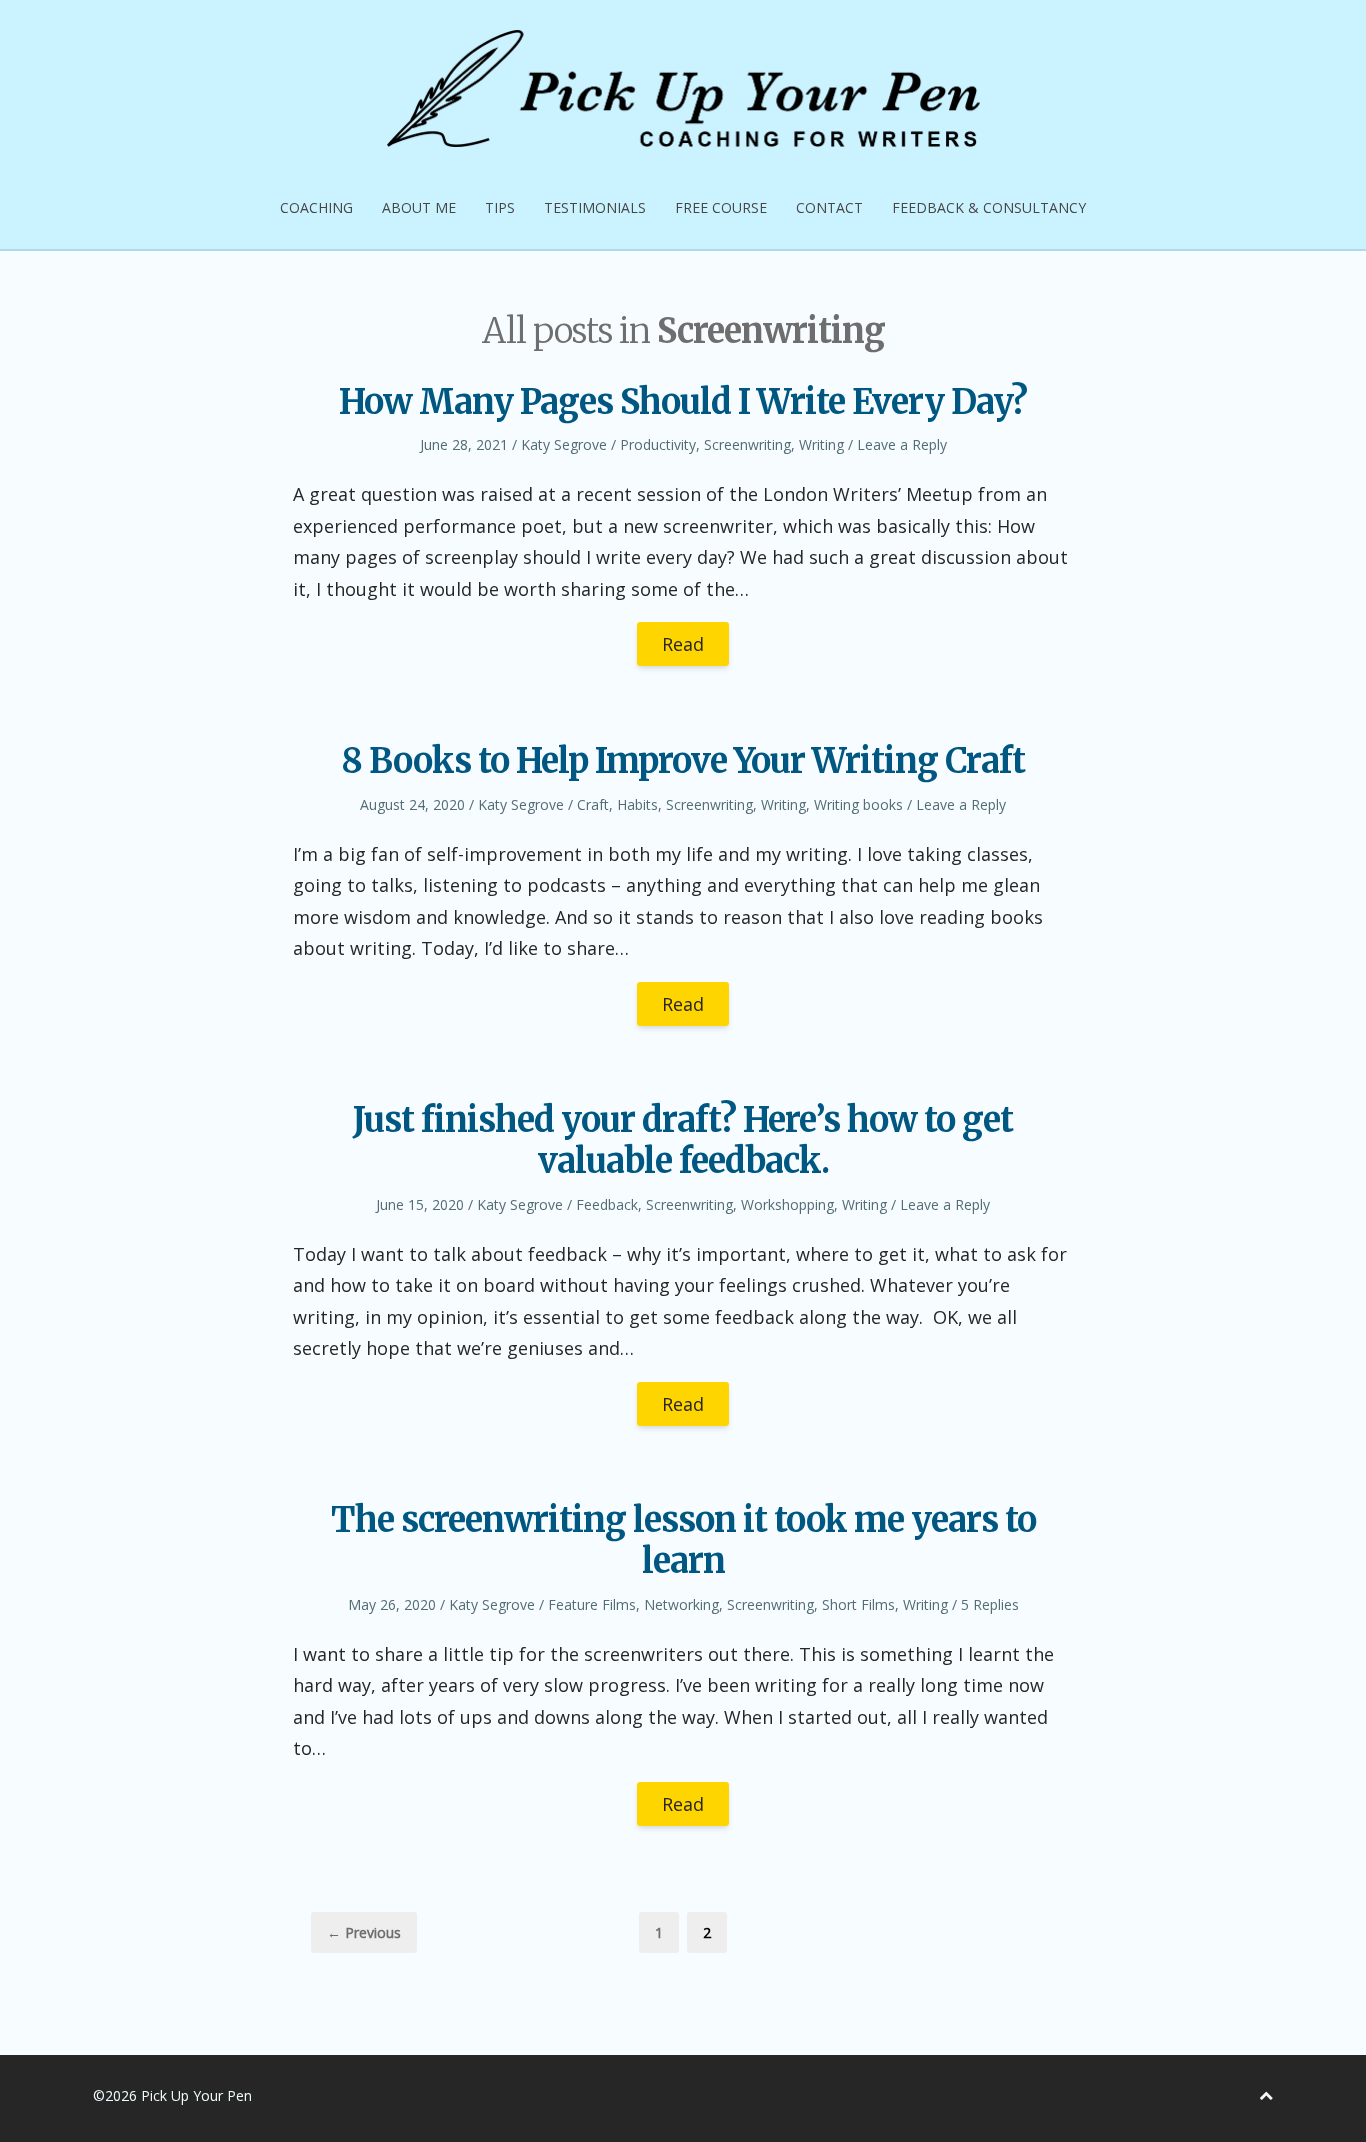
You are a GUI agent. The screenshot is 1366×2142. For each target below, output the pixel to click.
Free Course (721, 207)
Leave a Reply (902, 444)
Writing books (858, 804)
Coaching (316, 207)
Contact (829, 207)
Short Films (858, 1604)
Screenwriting (747, 444)
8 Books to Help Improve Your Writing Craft (683, 761)
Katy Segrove (564, 444)
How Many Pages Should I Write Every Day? (683, 402)
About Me (419, 207)
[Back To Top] (1266, 2095)
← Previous (364, 1932)
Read (683, 644)
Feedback (607, 1204)
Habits (637, 804)
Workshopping (787, 1204)
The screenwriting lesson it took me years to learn (683, 1540)
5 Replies (990, 1604)
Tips (500, 207)
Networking (681, 1604)
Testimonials (595, 207)
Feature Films (592, 1604)
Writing (821, 444)
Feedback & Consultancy (989, 207)
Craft (593, 804)
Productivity (658, 444)
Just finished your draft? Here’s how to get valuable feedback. (683, 1140)
